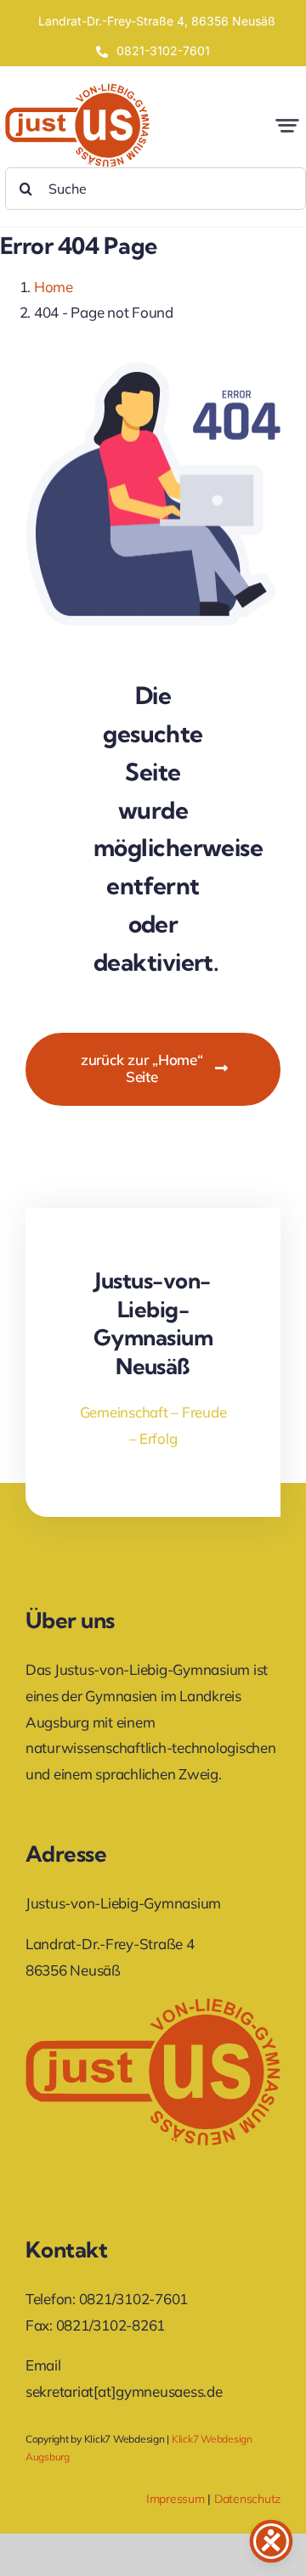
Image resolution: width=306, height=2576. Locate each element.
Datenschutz (247, 2499)
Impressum (176, 2499)
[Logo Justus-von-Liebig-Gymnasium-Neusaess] (77, 90)
